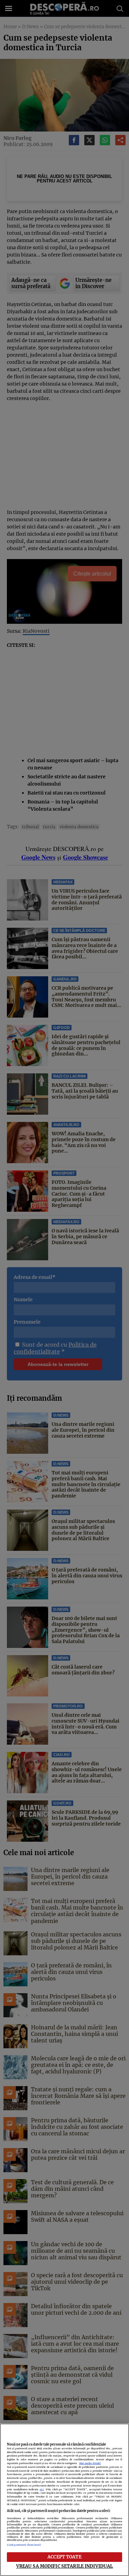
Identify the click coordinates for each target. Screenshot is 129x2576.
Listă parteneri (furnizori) (24, 2545)
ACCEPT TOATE (64, 2557)
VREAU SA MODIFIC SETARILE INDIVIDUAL (65, 2566)
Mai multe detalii (90, 2463)
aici (42, 2489)
